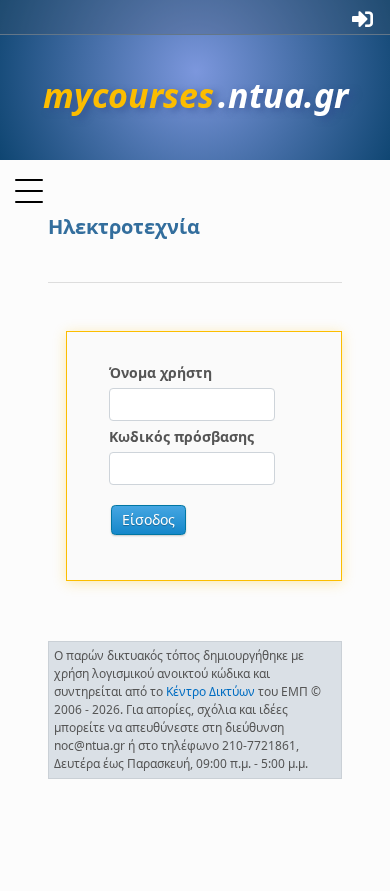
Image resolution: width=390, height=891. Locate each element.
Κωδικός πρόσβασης (181, 436)
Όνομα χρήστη (160, 372)
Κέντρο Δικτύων (210, 691)
